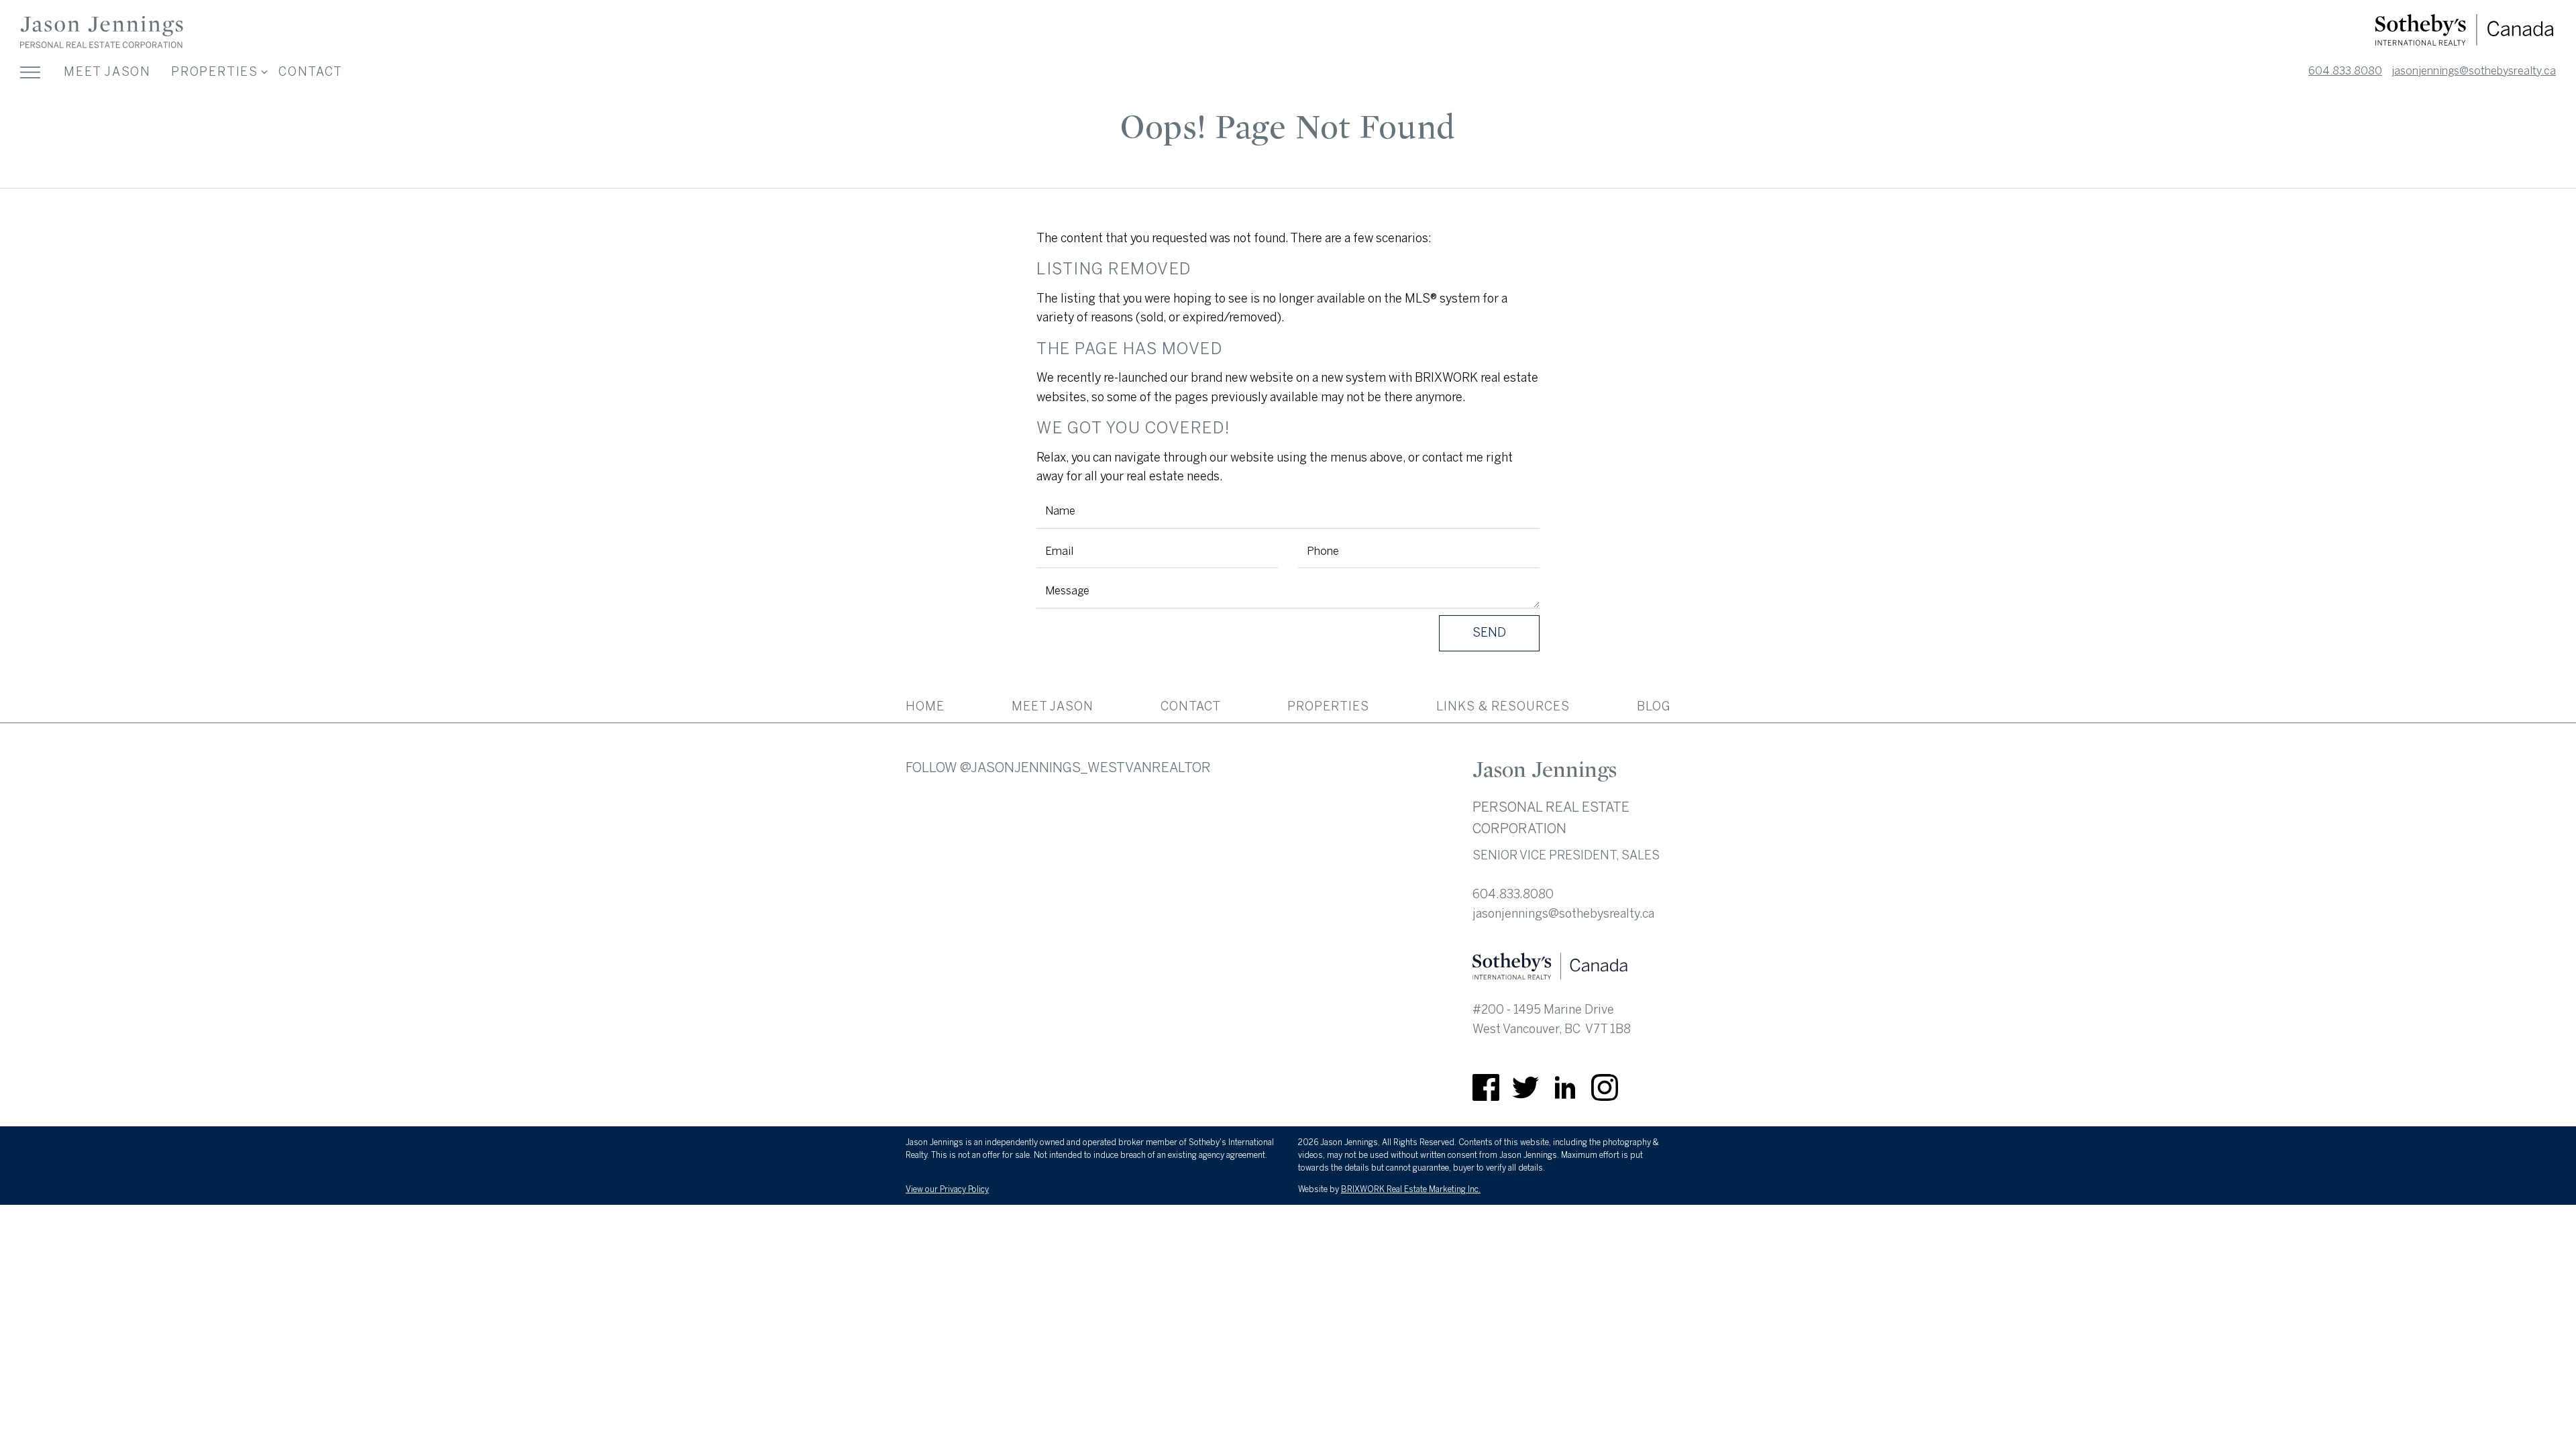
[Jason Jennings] (102, 46)
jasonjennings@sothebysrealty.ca (2474, 71)
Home (925, 706)
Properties (1328, 706)
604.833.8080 (2345, 71)
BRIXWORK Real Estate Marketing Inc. (1411, 1189)
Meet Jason (107, 72)
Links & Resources (1503, 706)
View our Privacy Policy (947, 1189)
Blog (1654, 706)
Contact (311, 72)
